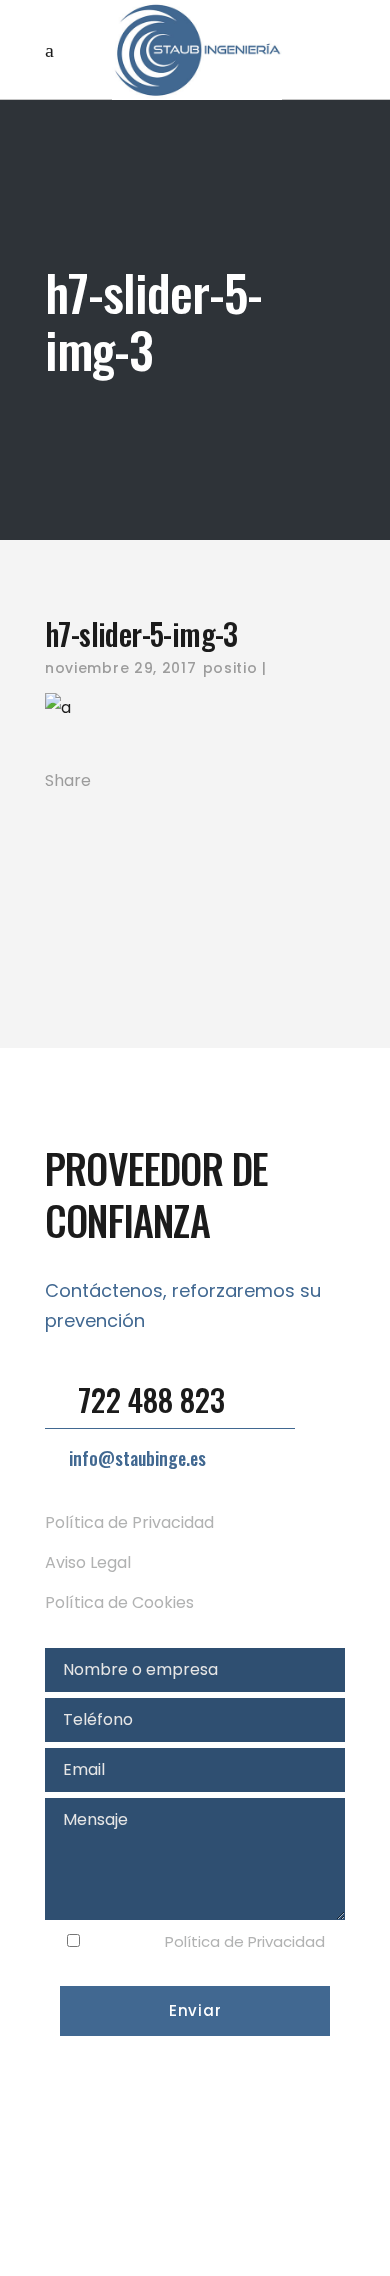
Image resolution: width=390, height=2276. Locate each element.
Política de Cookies (119, 1602)
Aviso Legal (88, 1562)
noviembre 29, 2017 (121, 668)
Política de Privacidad (129, 1522)
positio (230, 668)
